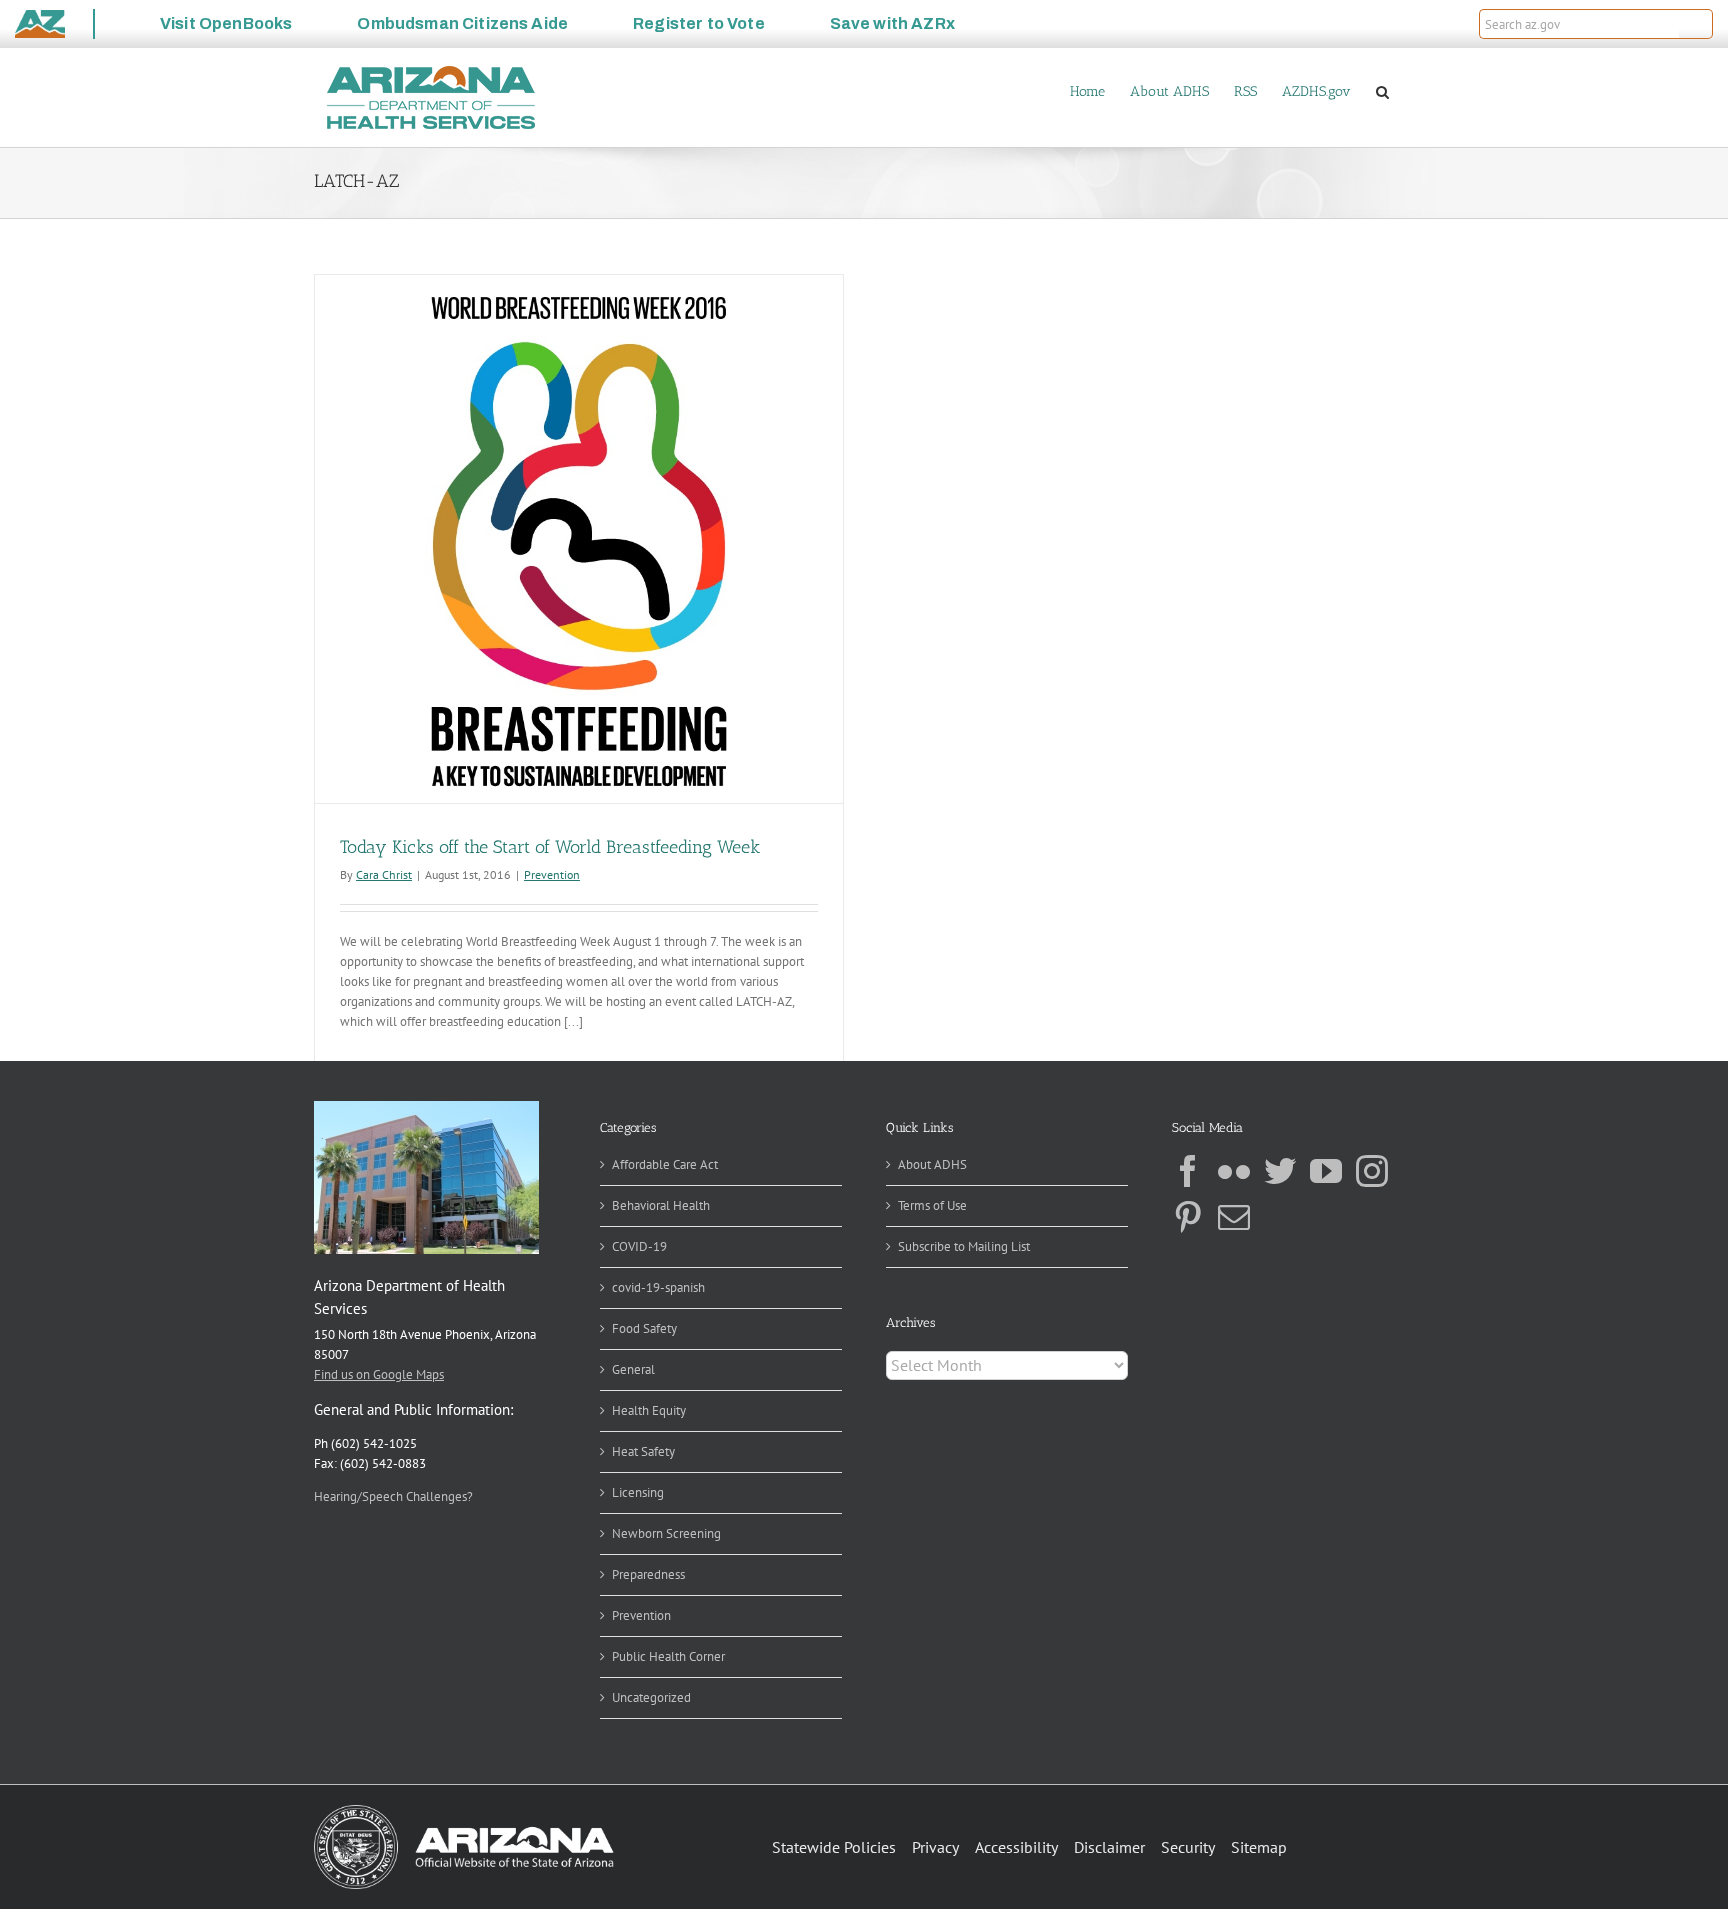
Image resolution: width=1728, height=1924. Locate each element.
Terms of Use (932, 1205)
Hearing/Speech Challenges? (393, 1496)
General (633, 1369)
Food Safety (644, 1328)
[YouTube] (1326, 1171)
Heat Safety (643, 1451)
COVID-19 (639, 1246)
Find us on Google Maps (379, 1374)
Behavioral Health (661, 1205)
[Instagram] (1372, 1171)
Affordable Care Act (665, 1164)
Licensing (638, 1492)
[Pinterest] (1188, 1217)
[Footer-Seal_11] (464, 1811)
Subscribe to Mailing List (964, 1246)
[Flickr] (1234, 1171)
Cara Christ (384, 874)
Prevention (552, 874)
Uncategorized (651, 1697)
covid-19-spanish (658, 1287)
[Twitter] (1280, 1171)
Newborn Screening (666, 1533)
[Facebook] (1188, 1171)
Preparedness (648, 1574)
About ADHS (932, 1164)
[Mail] (1234, 1217)
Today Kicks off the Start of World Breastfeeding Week (550, 847)
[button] (1696, 24)
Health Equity (649, 1410)
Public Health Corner (668, 1656)
